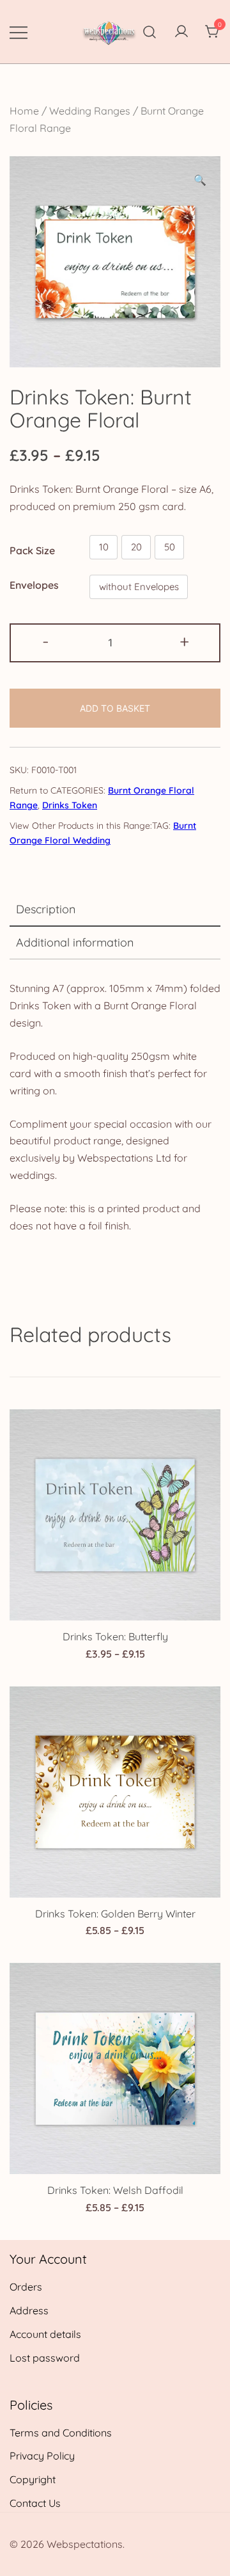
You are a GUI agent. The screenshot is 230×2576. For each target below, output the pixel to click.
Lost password (45, 2358)
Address (29, 2310)
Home (24, 111)
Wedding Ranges (90, 111)
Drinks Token (70, 805)
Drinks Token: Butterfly (115, 1636)
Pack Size (32, 550)
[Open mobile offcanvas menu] (19, 32)
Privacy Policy (42, 2456)
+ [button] (184, 641)
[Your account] (181, 32)
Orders (26, 2287)
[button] (200, 180)
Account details (45, 2334)
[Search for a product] (150, 32)
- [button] (46, 641)
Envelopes (34, 585)
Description (46, 909)
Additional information (75, 942)
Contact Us (35, 2503)
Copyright (33, 2479)
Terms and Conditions (61, 2433)
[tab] (115, 910)
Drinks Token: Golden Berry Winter (115, 1914)
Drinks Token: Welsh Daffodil (115, 2190)
